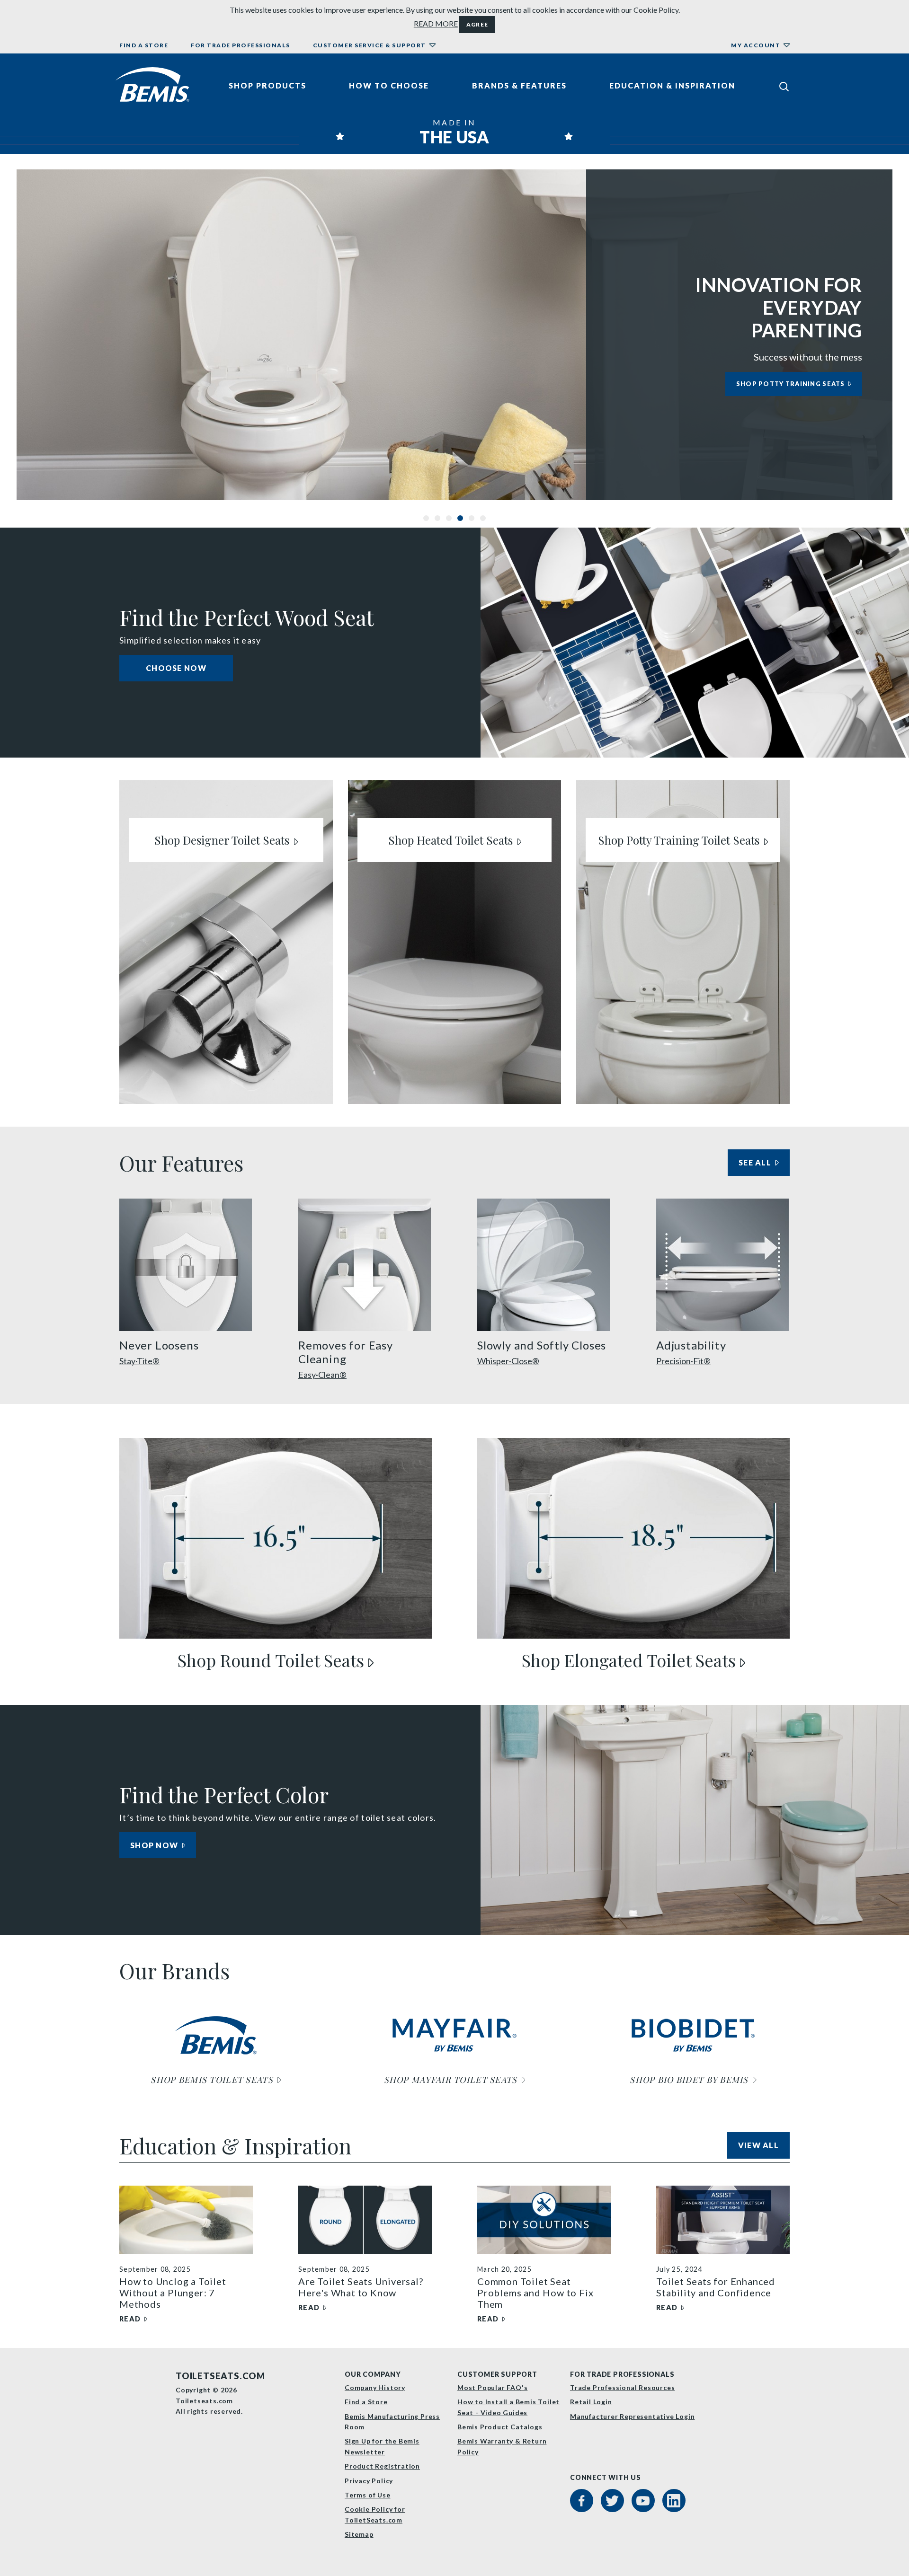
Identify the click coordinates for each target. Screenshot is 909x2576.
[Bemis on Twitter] (612, 2501)
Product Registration (382, 2466)
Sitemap (359, 2534)
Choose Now (176, 668)
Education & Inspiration (672, 85)
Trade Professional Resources (622, 2387)
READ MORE (436, 23)
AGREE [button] (477, 24)
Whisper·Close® (508, 1361)
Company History (375, 2387)
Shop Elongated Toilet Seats (631, 1660)
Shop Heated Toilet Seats (452, 840)
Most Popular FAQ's (492, 2387)
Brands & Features (519, 85)
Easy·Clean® (322, 1375)
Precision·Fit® (683, 1361)
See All (760, 1165)
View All (764, 2145)
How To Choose (389, 85)
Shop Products (267, 85)
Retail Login (591, 2402)
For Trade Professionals (241, 45)
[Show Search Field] (784, 86)
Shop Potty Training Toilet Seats (680, 840)
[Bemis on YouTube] (643, 2501)
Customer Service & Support (370, 45)
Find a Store (144, 45)
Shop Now (155, 1845)
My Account (756, 45)
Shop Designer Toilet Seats (223, 840)
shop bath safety (810, 384)
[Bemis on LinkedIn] (674, 2501)
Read (133, 2319)
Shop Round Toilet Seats (273, 1660)
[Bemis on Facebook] (582, 2501)
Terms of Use (368, 2495)
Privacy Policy (369, 2481)
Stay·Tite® (139, 1361)
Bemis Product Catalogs (500, 2427)
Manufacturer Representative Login (632, 2416)
